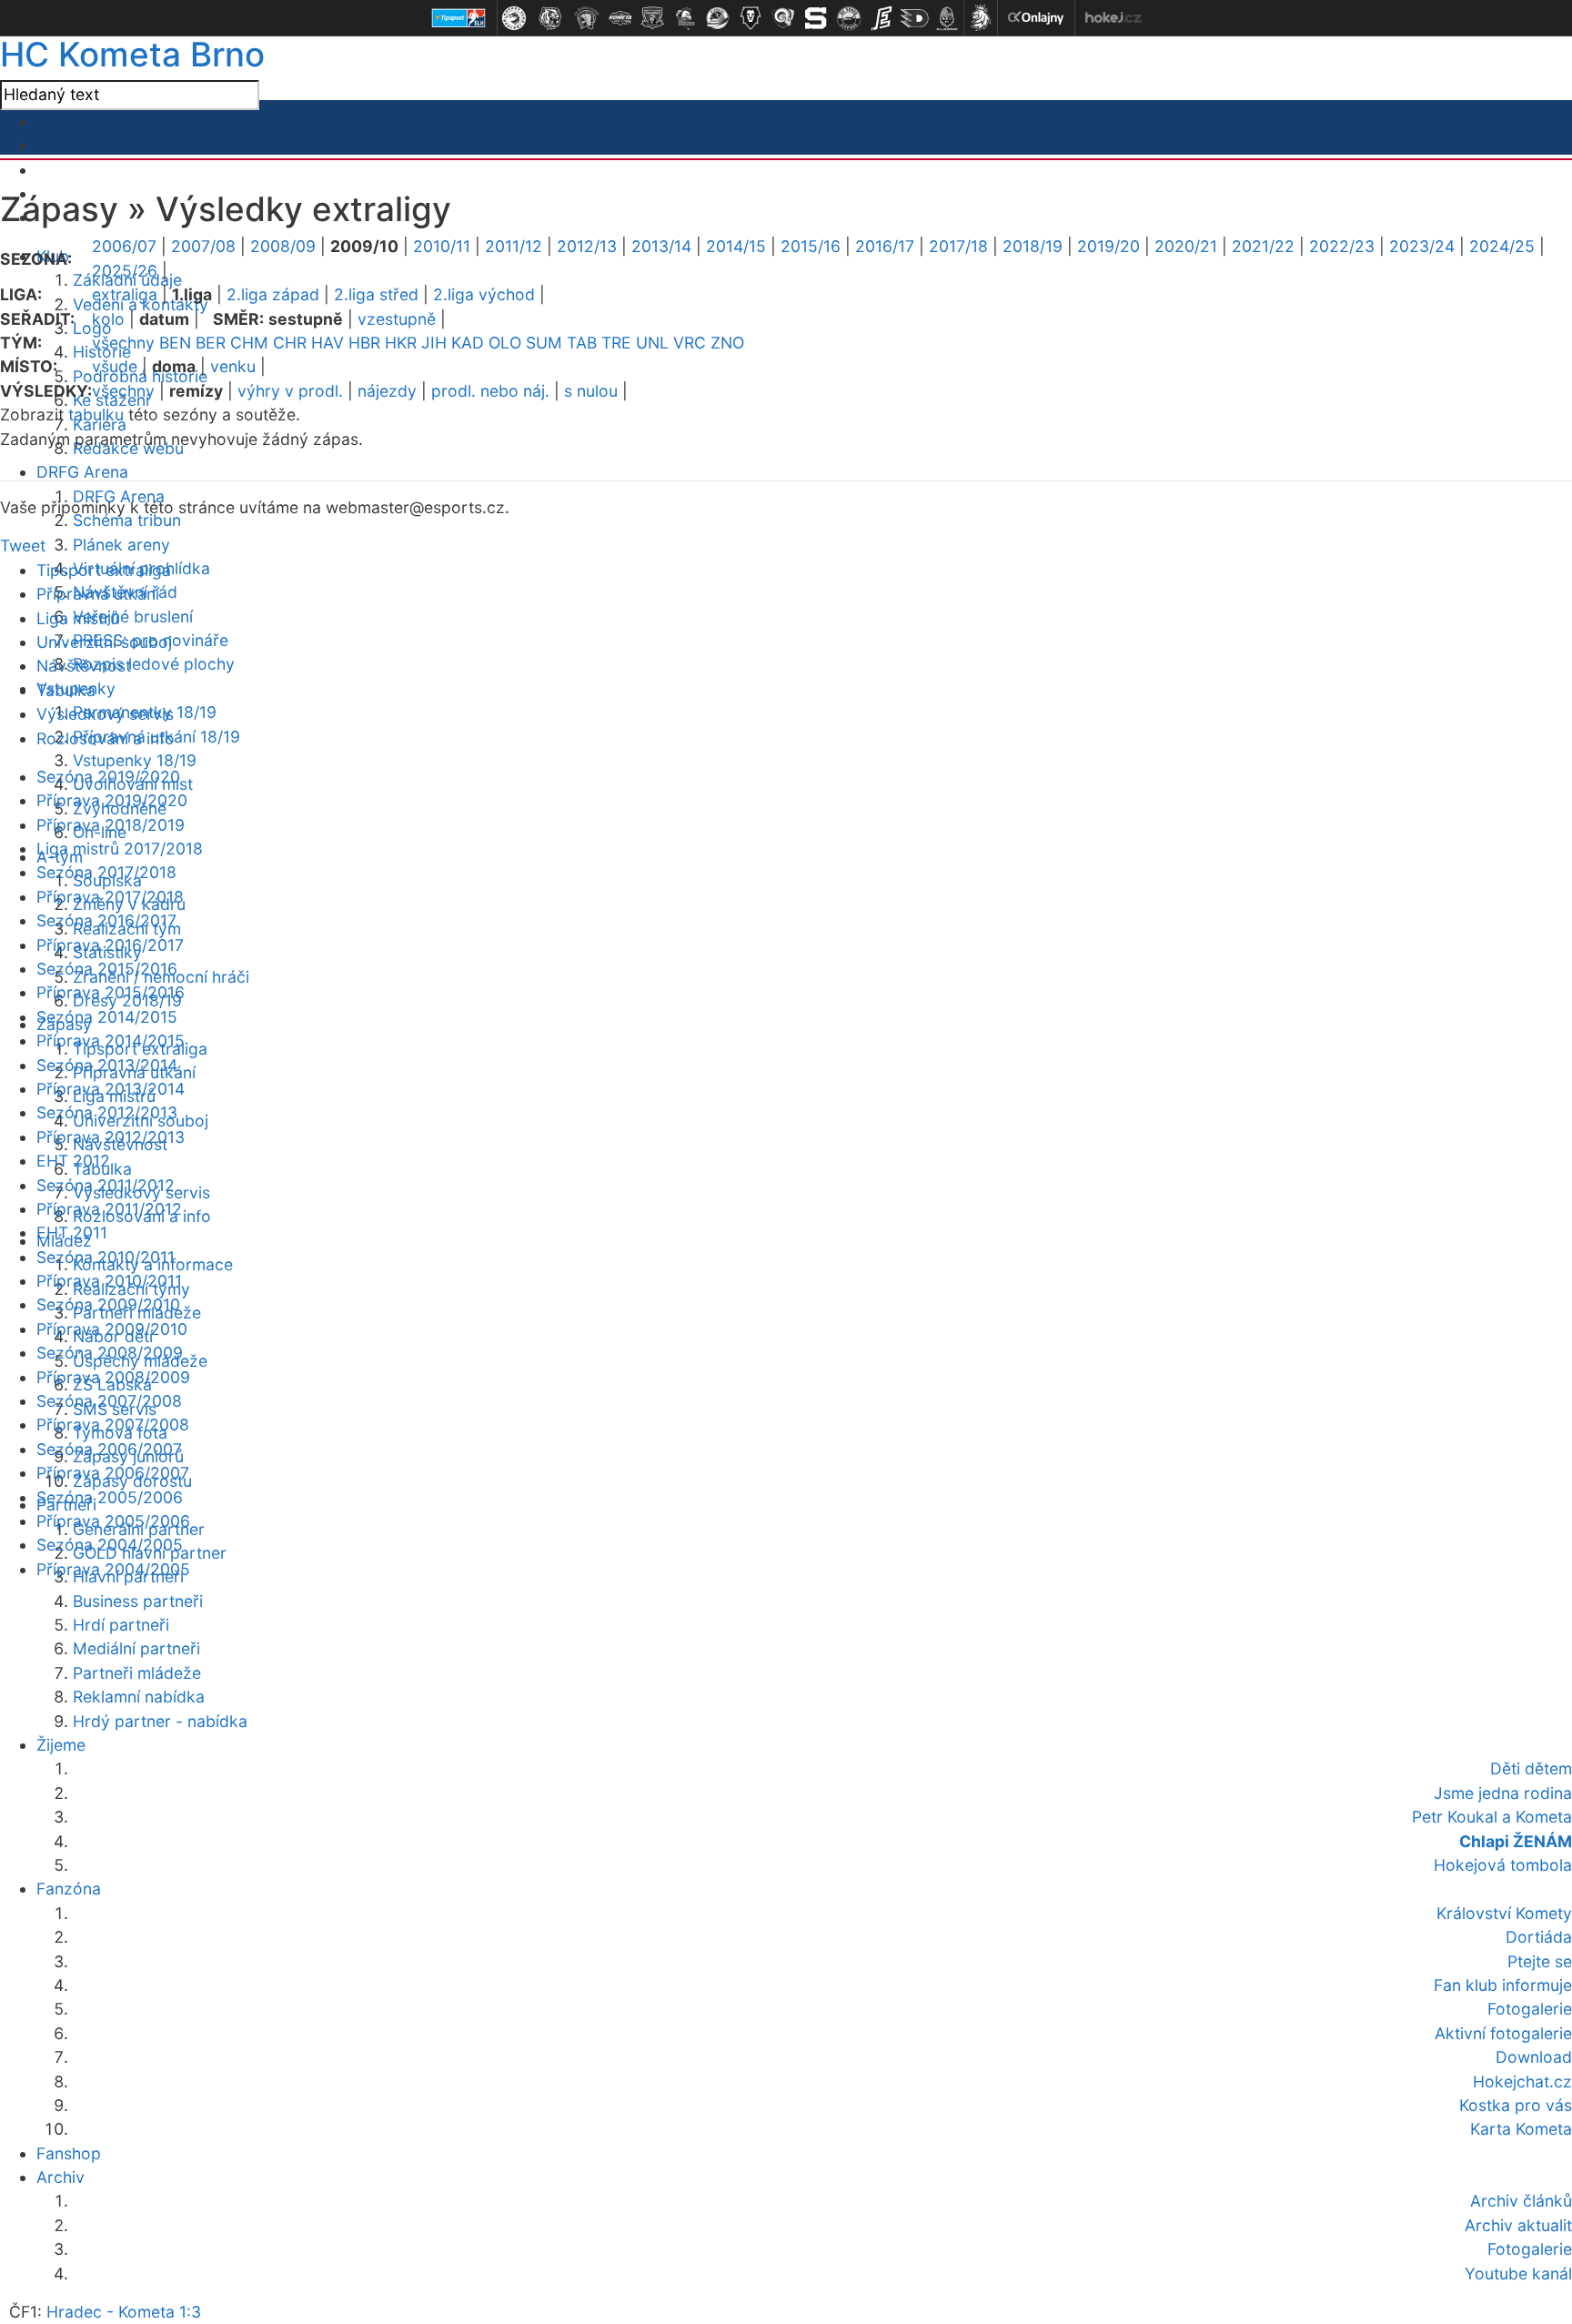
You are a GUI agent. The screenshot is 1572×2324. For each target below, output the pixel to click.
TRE (616, 343)
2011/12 (514, 246)
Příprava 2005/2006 (113, 1521)
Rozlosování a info (106, 738)
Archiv (60, 2177)
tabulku (96, 414)
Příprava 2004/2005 (113, 1569)
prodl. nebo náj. (490, 391)
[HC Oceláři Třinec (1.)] (514, 18)
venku (233, 366)
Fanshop (69, 2153)
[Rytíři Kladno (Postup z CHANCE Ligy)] (947, 18)
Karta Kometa (1521, 2129)
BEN (175, 343)
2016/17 (885, 246)
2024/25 (1502, 246)
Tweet (23, 546)
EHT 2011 (72, 1233)
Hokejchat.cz (1522, 2081)
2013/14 (661, 246)
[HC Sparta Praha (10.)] (816, 18)
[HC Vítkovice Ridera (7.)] (718, 18)
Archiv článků (1521, 2201)
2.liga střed (376, 294)
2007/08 (203, 246)
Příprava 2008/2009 (113, 1377)
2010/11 (442, 246)
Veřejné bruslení (133, 616)
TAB (582, 343)
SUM (544, 343)
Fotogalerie (1530, 2249)
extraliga (125, 294)
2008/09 (283, 246)
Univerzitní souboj (104, 642)
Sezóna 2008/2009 (110, 1353)
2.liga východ (484, 294)
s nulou (591, 391)
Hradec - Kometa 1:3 (124, 2312)
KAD (468, 343)
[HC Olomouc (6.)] (685, 18)
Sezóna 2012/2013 (107, 1112)
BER (211, 343)
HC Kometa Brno (132, 54)
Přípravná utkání (98, 594)
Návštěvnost (84, 666)
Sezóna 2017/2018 (106, 872)
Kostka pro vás (1516, 2105)
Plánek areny (121, 545)
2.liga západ (273, 294)
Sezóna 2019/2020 (108, 777)
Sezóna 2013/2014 (107, 1065)
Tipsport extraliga (104, 570)
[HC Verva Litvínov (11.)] (849, 18)
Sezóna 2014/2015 (107, 1017)
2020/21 (1186, 246)
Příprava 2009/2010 (112, 1329)
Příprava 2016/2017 (110, 945)
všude (115, 366)
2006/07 (124, 246)
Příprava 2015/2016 (111, 992)
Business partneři (138, 1601)
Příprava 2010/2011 (109, 1281)
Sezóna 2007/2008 (109, 1401)
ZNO (727, 343)
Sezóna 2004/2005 (110, 1545)
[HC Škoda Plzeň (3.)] (587, 18)
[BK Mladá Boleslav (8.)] (751, 18)
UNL (652, 343)
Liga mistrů (78, 618)
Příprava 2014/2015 (111, 1041)
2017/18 (958, 246)
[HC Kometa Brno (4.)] (620, 18)
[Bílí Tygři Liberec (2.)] (550, 18)
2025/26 (125, 271)
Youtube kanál (1518, 2273)
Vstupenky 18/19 (135, 760)
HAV (327, 343)
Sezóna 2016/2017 (106, 920)
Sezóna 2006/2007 (109, 1449)
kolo (108, 319)
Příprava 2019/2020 (112, 800)
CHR (290, 343)
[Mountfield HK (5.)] (652, 18)
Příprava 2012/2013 (111, 1137)
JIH (434, 343)
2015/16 (811, 246)
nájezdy (387, 391)
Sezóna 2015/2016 (107, 969)
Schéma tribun (127, 520)
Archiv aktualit (1518, 2225)
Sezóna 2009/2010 (108, 1304)
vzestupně (397, 319)
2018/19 (1033, 246)
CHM (249, 343)
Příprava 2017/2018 (110, 897)
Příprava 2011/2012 (109, 1209)
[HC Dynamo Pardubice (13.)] (914, 18)
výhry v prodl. (290, 391)
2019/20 (1108, 246)
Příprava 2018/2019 (111, 825)
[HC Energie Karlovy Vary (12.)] (882, 18)
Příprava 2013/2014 (111, 1089)
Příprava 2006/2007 (113, 1473)
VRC (690, 343)
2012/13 (587, 246)
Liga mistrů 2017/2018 (120, 849)
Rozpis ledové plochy (154, 664)
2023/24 (1422, 246)
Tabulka (66, 690)
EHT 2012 (73, 1161)
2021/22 (1263, 246)
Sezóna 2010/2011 (106, 1257)
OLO (505, 343)
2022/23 (1342, 246)
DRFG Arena (82, 472)
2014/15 (736, 246)
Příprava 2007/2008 (113, 1425)
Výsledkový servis (105, 714)
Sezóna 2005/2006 (110, 1497)
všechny (123, 343)
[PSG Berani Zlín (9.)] (783, 18)
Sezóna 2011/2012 (106, 1185)
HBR (364, 343)
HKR (401, 343)
